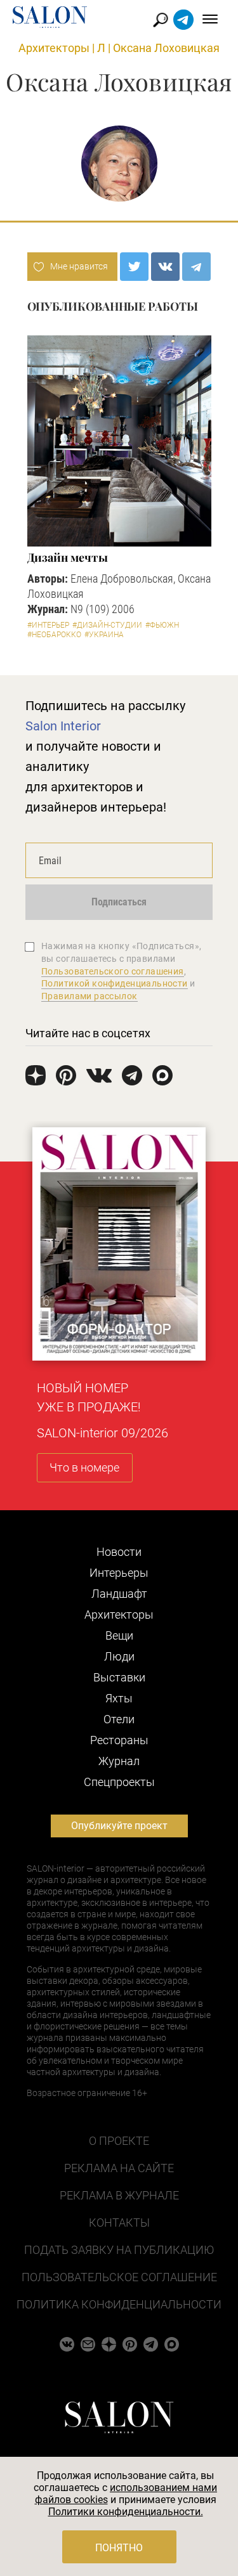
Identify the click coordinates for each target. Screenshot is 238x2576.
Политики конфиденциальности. (126, 2512)
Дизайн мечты (68, 557)
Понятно (119, 2548)
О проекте (119, 2141)
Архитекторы (54, 48)
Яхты (119, 1698)
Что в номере (84, 1467)
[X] (134, 267)
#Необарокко (54, 635)
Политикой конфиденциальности (115, 983)
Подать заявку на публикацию (119, 2250)
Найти (161, 20)
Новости (119, 1552)
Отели (119, 1719)
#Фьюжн (162, 625)
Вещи (119, 1635)
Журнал (119, 1761)
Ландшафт (119, 1594)
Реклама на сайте (119, 2168)
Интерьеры (119, 1573)
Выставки (119, 1677)
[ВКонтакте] (165, 267)
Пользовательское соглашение (119, 2277)
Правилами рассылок (89, 996)
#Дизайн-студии (107, 625)
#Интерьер (48, 625)
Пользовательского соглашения (113, 971)
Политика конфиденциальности (119, 2304)
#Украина (104, 635)
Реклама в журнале (119, 2195)
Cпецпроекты (119, 1782)
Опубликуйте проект (119, 1826)
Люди (119, 1656)
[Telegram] (196, 267)
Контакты (119, 2223)
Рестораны (119, 1740)
